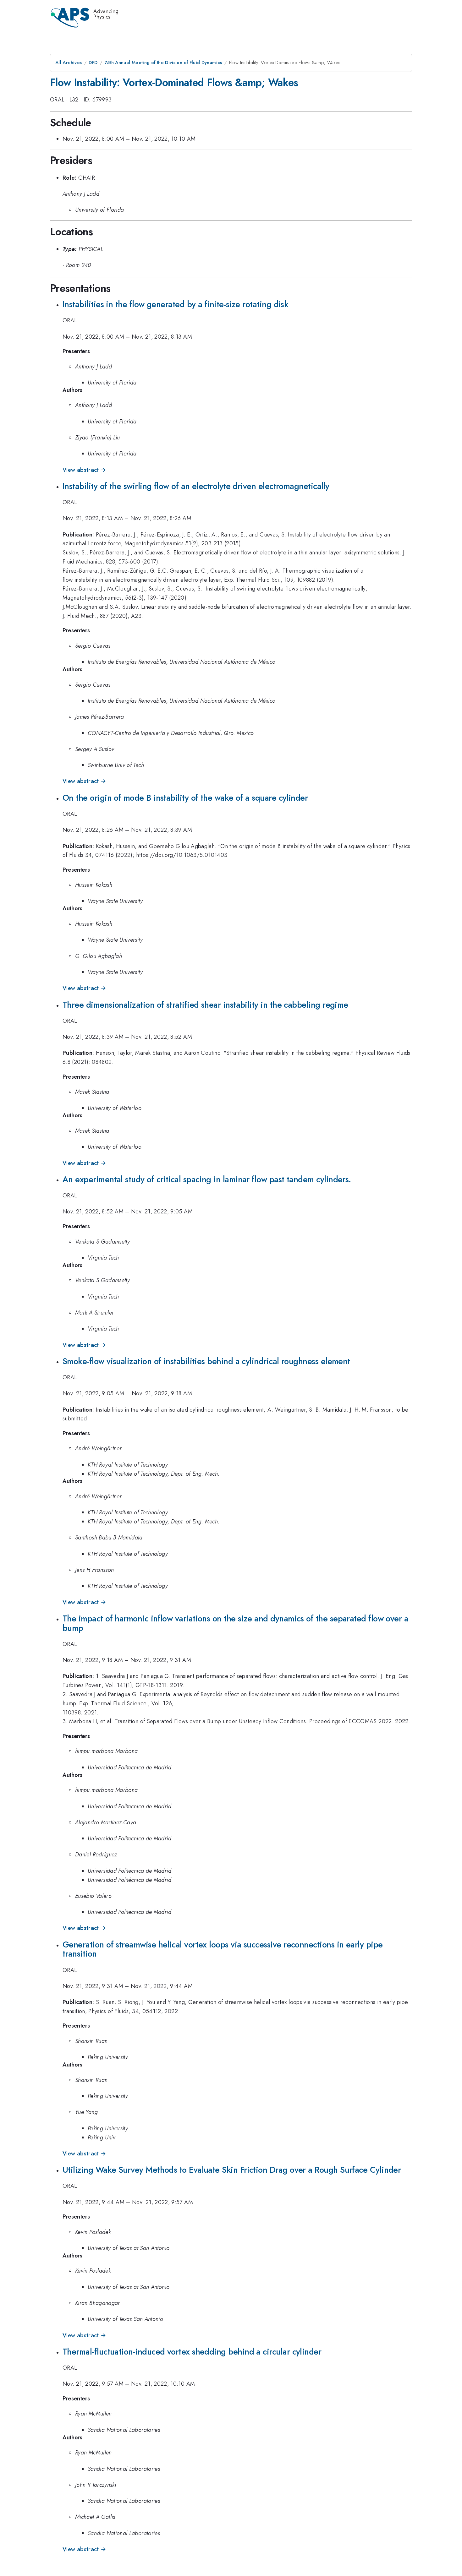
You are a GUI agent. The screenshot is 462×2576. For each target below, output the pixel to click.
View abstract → (84, 470)
